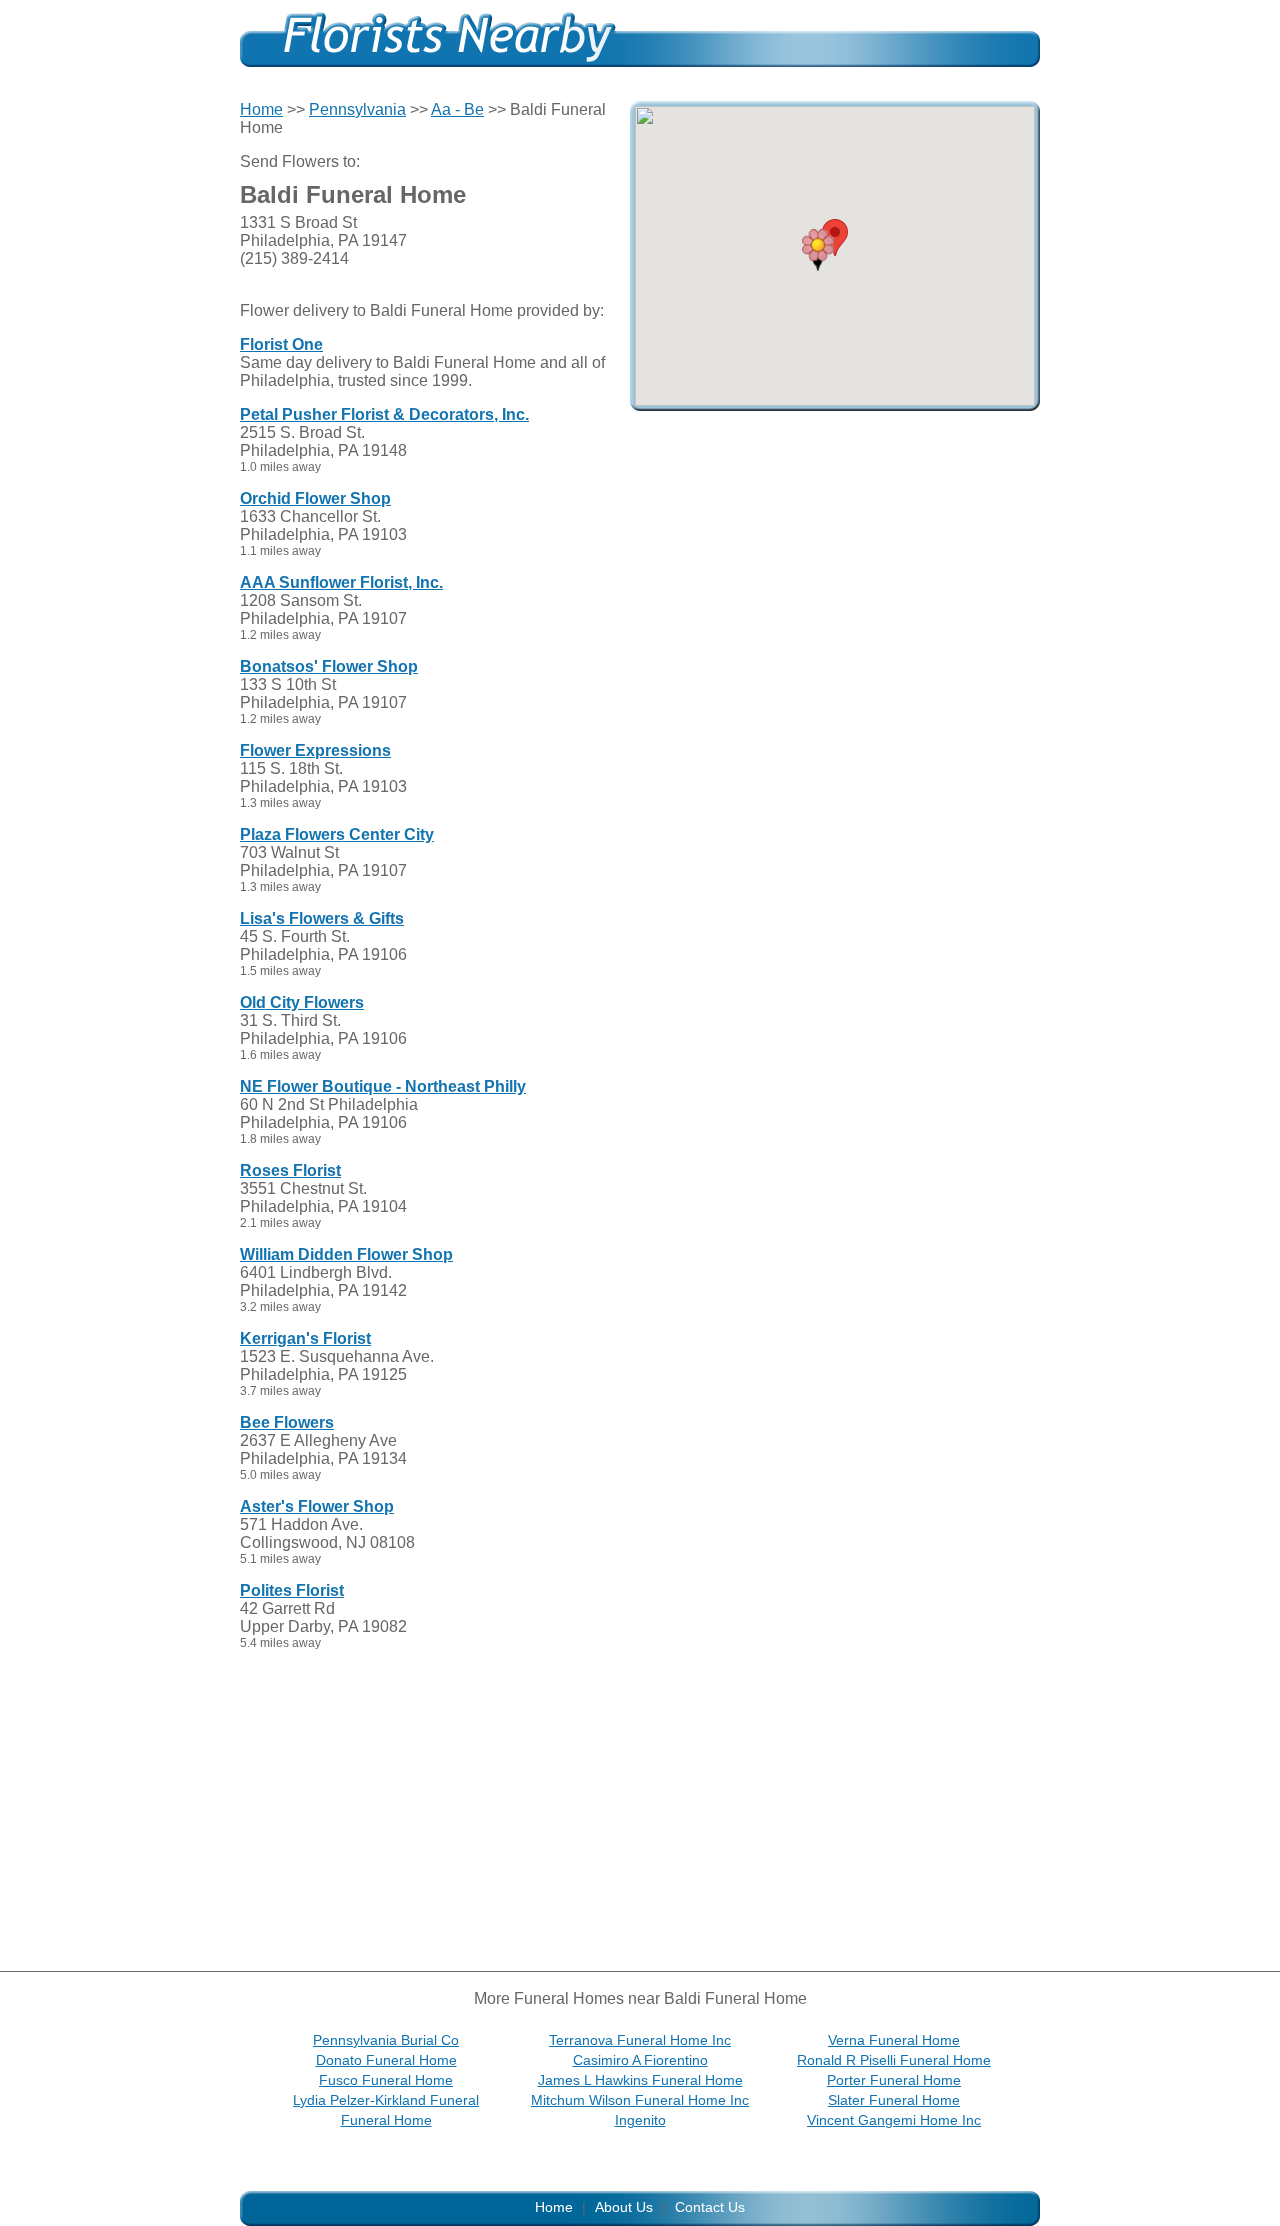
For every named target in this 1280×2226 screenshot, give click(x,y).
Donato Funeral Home (386, 2060)
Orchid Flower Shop (315, 498)
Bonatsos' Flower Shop (329, 666)
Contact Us (710, 2207)
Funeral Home (386, 2120)
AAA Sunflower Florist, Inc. (341, 582)
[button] (818, 250)
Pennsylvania (357, 109)
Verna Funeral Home (894, 2040)
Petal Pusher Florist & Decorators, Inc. (384, 414)
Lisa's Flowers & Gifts (322, 918)
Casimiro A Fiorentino (640, 2060)
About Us (624, 2207)
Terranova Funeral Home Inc (640, 2040)
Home (261, 109)
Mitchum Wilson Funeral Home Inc (640, 2100)
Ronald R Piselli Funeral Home (894, 2060)
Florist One (281, 344)
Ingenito (640, 2120)
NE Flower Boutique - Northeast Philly (383, 1086)
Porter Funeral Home (894, 2080)
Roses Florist (290, 1170)
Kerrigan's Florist (305, 1338)
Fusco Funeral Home (386, 2080)
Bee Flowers (287, 1422)
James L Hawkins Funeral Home (640, 2080)
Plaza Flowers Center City (337, 834)
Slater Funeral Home (894, 2100)
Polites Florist (292, 1590)
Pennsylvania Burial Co (386, 2040)
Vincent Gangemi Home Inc (894, 2120)
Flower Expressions (315, 750)
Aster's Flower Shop (317, 1506)
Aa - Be (457, 109)
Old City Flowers (302, 1002)
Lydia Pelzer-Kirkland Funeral (386, 2100)
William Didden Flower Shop (346, 1254)
